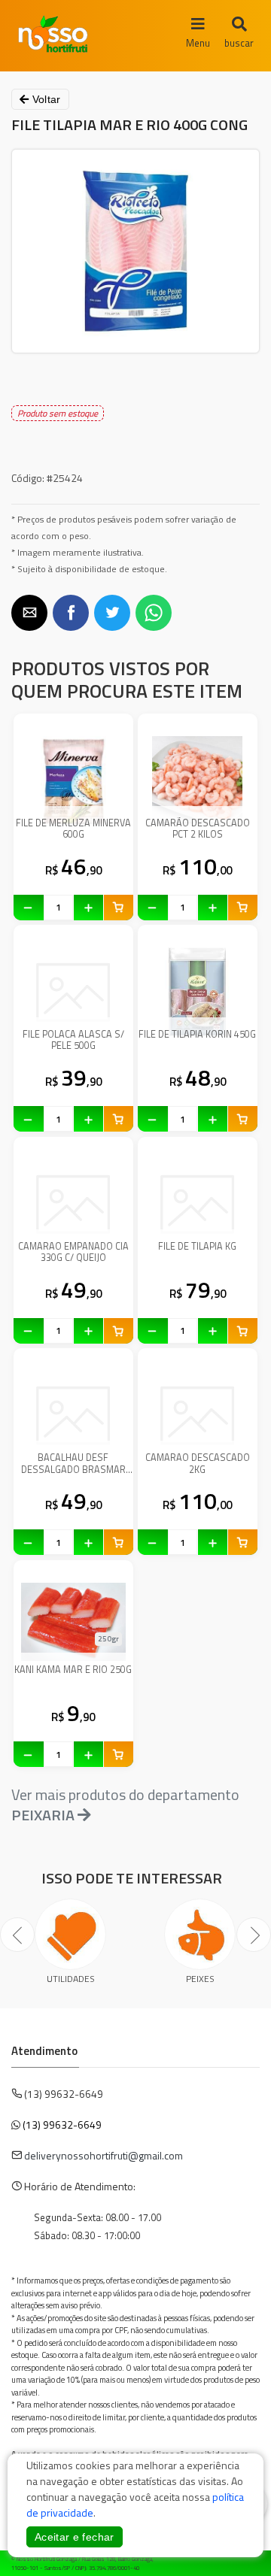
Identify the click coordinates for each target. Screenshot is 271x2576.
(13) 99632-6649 (62, 2124)
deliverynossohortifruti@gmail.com (104, 2155)
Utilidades (71, 1979)
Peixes (200, 1979)
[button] (29, 613)
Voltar (44, 99)
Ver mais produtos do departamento (125, 1805)
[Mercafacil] (237, 2561)
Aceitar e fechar (75, 2537)
